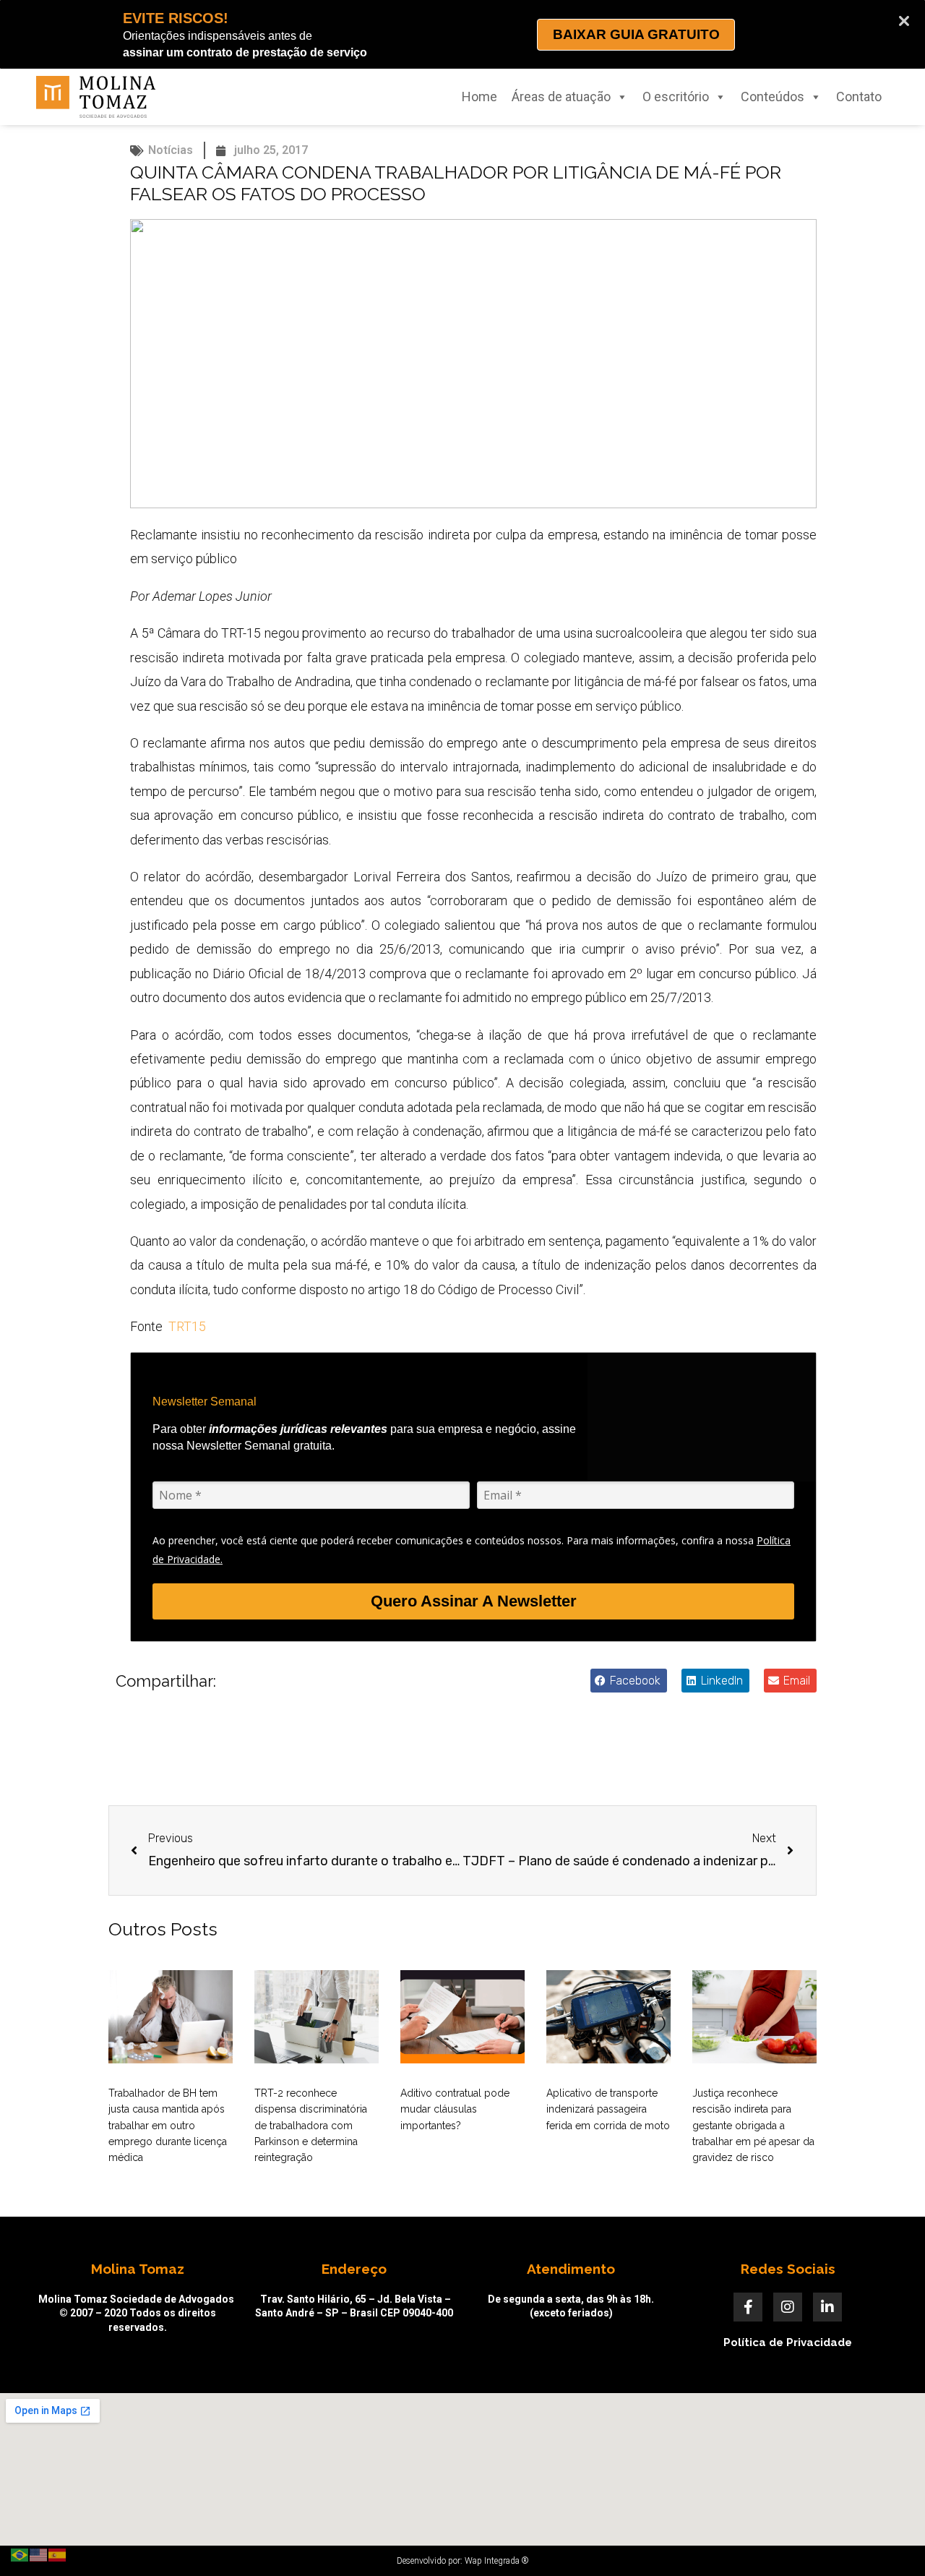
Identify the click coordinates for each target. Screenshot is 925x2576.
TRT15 (187, 1326)
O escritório (676, 97)
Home (479, 97)
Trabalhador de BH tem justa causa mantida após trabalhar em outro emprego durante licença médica (168, 2126)
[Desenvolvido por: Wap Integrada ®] (462, 2561)
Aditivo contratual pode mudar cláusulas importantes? (455, 2109)
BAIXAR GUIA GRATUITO (636, 34)
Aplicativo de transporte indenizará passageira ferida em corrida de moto (608, 2109)
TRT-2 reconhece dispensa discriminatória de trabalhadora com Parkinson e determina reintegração (311, 2126)
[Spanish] (58, 2554)
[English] (39, 2554)
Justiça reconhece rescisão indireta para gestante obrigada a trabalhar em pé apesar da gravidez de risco (753, 2126)
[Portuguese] (20, 2554)
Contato (859, 97)
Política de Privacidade (788, 2342)
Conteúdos (773, 97)
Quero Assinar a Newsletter (474, 1601)
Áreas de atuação (561, 97)
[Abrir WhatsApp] (889, 2539)
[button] (629, 1681)
